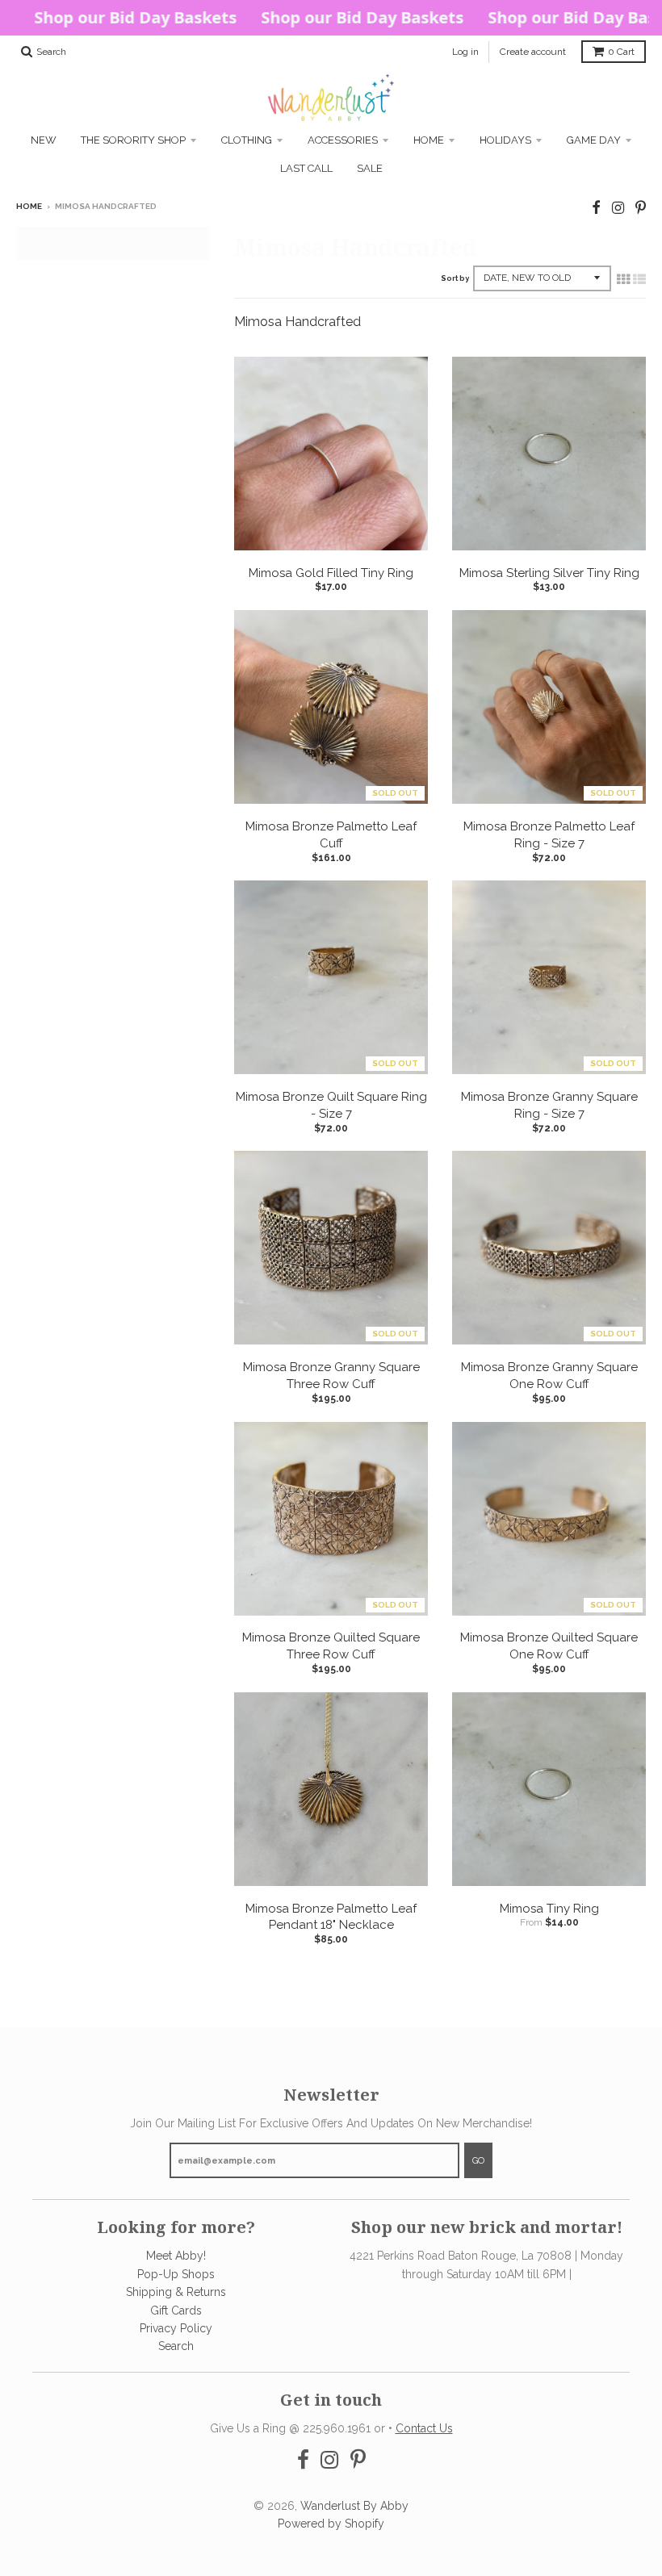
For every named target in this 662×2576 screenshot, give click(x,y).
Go (478, 2161)
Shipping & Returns (176, 2292)
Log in (465, 52)
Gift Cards (176, 2310)
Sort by (455, 278)
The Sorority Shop (133, 140)
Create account (533, 52)
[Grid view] (623, 279)
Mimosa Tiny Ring (549, 1909)
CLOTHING (247, 140)
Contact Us (424, 2428)
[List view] (639, 279)
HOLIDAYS (505, 140)
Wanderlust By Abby (354, 2506)
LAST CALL (306, 168)
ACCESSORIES (343, 140)
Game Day (594, 140)
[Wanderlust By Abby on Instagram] (618, 208)
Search (176, 2346)
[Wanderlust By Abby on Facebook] (596, 208)
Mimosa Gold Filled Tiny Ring (331, 573)
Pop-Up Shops (176, 2274)
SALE (370, 168)
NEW (44, 140)
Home (429, 140)
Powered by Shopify (331, 2524)
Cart (621, 52)
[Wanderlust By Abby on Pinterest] (641, 208)
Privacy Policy (176, 2328)
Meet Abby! (176, 2256)
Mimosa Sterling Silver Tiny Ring (549, 573)
